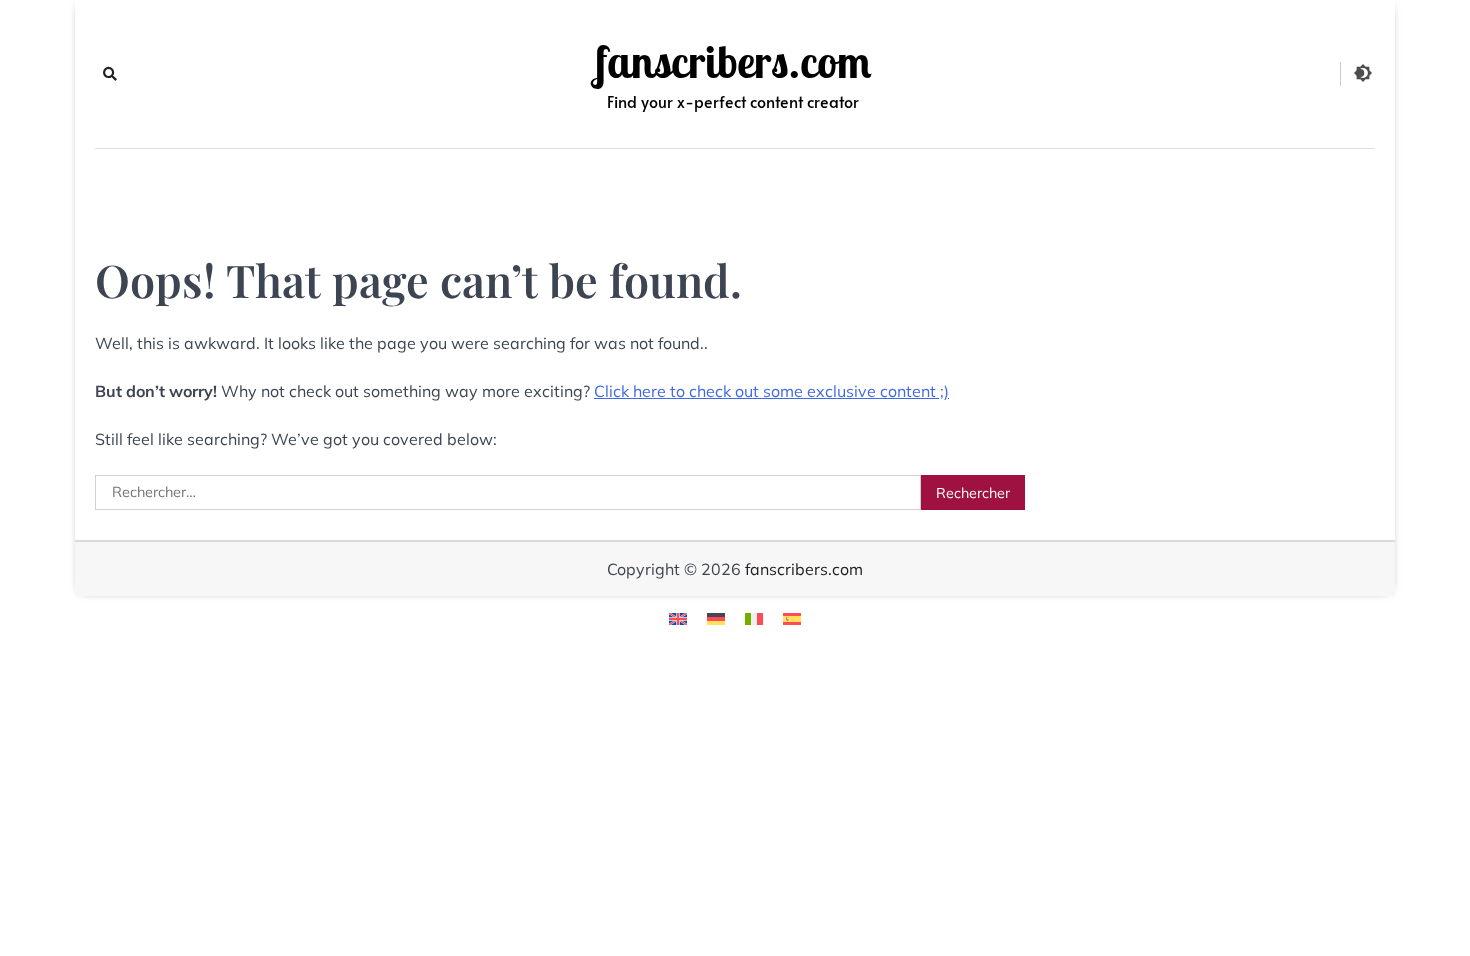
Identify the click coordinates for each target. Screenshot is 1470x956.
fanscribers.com (733, 62)
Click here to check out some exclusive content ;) (771, 391)
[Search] (110, 74)
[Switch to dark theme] (1363, 73)
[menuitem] (678, 617)
